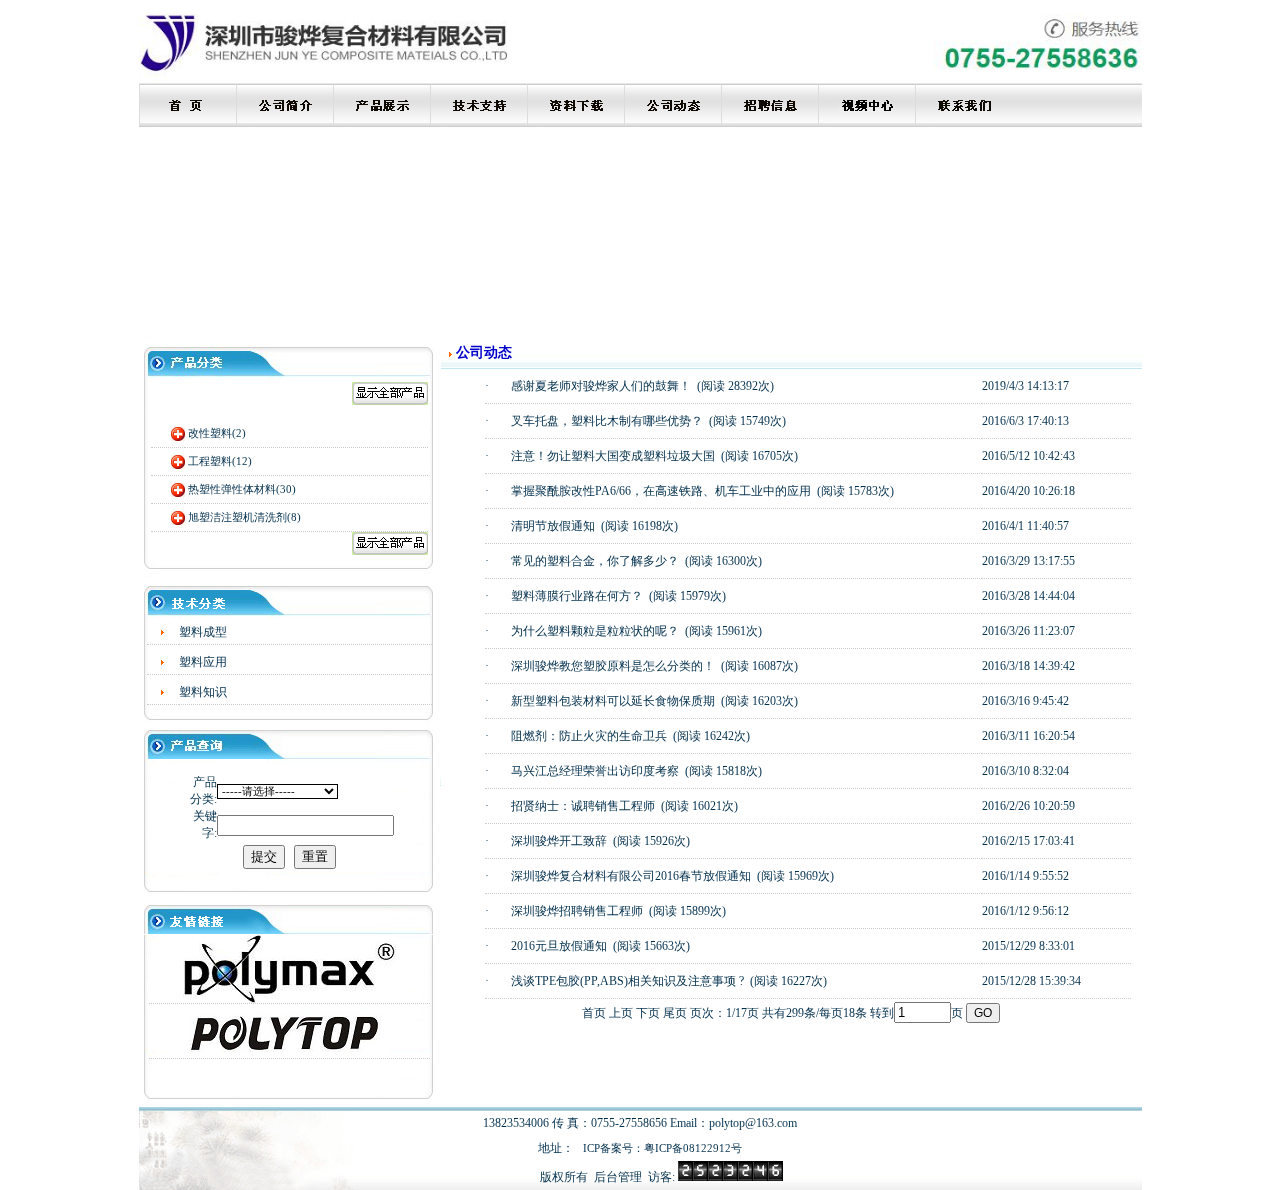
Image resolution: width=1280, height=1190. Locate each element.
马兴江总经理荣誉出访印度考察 (595, 771)
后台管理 (618, 1177)
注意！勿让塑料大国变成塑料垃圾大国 (613, 456)
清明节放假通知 (553, 526)
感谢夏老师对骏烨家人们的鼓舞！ (601, 386)
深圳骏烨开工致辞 (559, 841)
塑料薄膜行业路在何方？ (577, 596)
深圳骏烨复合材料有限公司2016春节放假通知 (631, 876)
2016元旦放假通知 (559, 946)
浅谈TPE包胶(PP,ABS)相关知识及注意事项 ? (627, 981)
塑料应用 (203, 662)
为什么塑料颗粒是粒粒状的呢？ (595, 631)
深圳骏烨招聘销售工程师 (577, 911)
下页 (648, 1013)
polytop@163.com (753, 1123)
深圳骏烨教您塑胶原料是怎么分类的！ (613, 666)
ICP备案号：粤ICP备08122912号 (662, 1148)
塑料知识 (203, 692)
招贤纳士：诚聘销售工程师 (583, 806)
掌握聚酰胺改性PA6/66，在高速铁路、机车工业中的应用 (661, 491)
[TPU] (289, 999)
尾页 (675, 1013)
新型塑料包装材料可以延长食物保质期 (613, 701)
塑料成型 (203, 632)
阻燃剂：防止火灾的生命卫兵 (589, 736)
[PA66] (289, 1050)
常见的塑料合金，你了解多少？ (595, 561)
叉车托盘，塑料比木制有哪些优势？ (607, 421)
